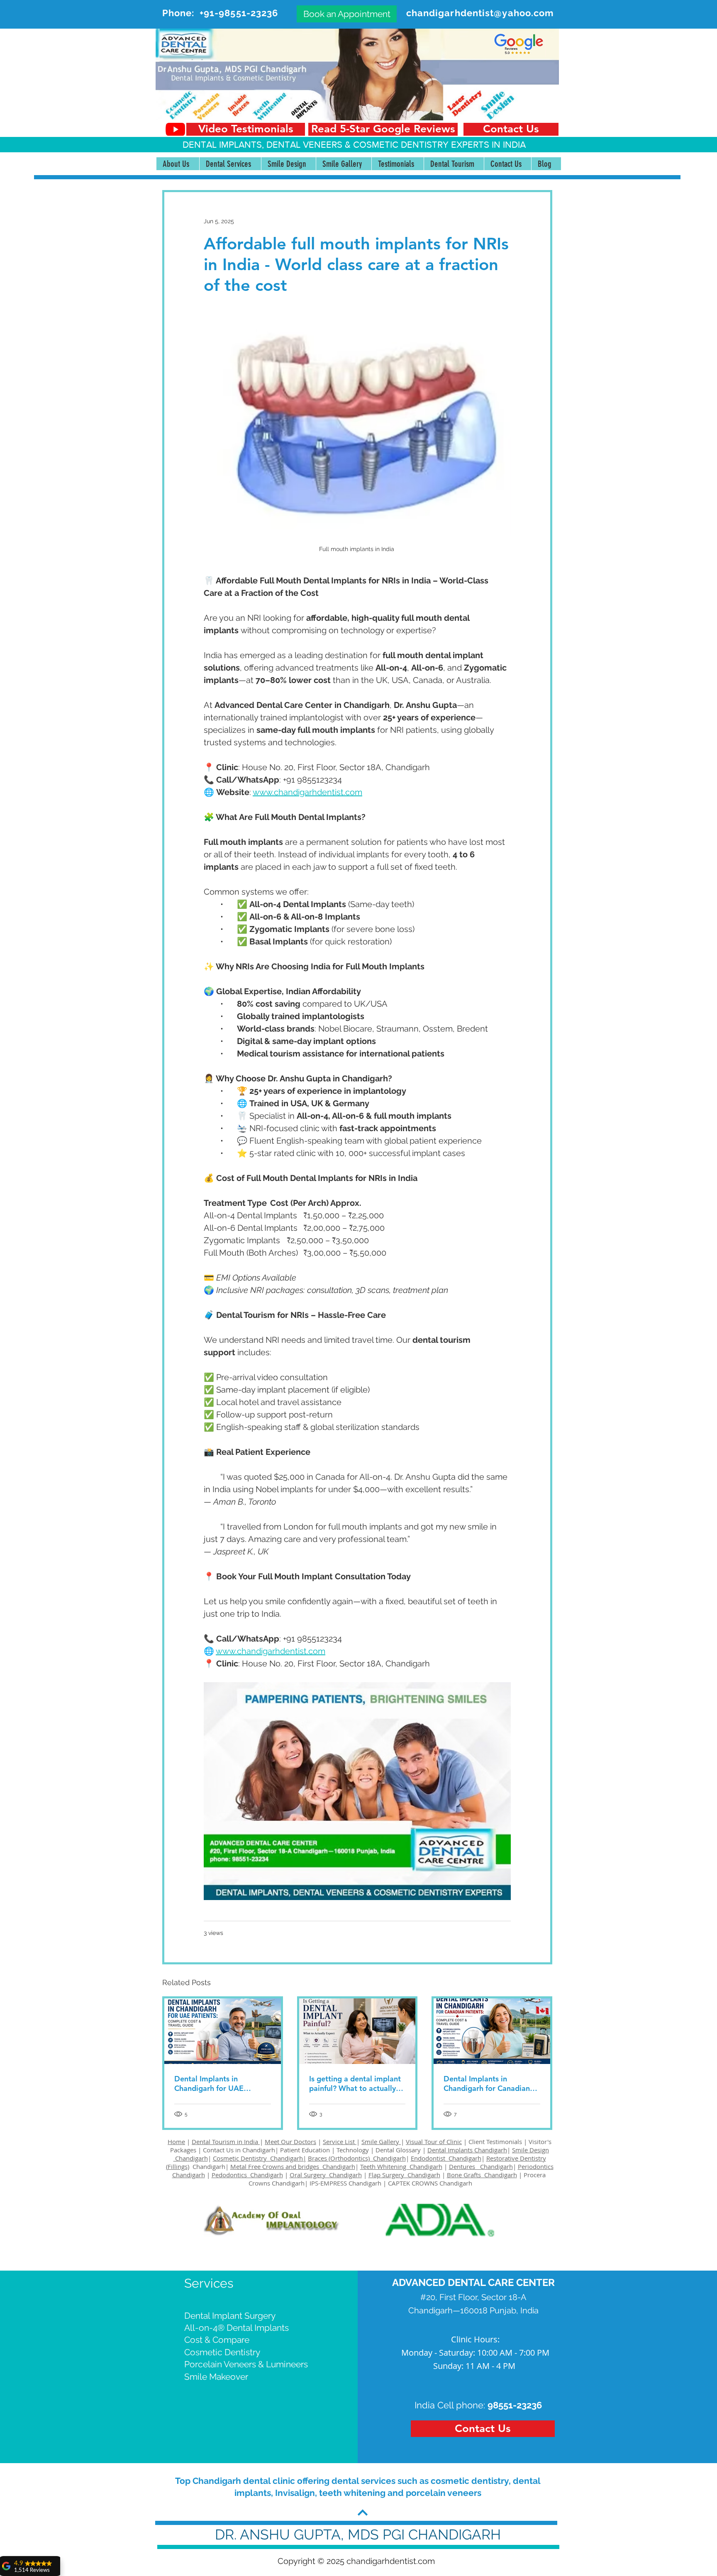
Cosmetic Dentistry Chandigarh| (260, 2158)
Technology (353, 2150)
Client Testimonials (495, 2142)
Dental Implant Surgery (230, 2316)
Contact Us (218, 2150)
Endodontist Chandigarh (446, 2158)
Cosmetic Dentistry (222, 2352)
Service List (340, 2142)
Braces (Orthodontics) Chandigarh (357, 2158)
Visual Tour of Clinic (434, 2142)
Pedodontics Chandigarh (247, 2175)
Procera (535, 2175)
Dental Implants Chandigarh (467, 2150)
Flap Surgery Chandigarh (404, 2175)
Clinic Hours (474, 2339)
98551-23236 (515, 2405)
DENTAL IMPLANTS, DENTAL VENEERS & (268, 145)
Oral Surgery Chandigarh (326, 2175)
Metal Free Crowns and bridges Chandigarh (293, 2166)
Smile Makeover (216, 2377)
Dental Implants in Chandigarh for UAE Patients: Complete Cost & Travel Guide (220, 2083)
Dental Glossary (398, 2150)
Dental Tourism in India (226, 2142)
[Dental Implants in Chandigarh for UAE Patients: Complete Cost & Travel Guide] (223, 2031)
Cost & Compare (217, 2340)
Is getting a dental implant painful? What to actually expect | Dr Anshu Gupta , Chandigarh (355, 2083)
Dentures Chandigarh (481, 2166)
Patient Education (306, 2150)
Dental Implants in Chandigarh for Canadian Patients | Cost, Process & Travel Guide (488, 2083)
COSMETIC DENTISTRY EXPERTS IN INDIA (439, 145)
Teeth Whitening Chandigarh (401, 2166)
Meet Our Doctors (290, 2142)
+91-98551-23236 (239, 13)
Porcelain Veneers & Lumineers (246, 2364)
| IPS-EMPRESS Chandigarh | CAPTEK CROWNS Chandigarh (388, 2183)
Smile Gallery (381, 2142)
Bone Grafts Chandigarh (482, 2175)
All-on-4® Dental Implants (237, 2328)
